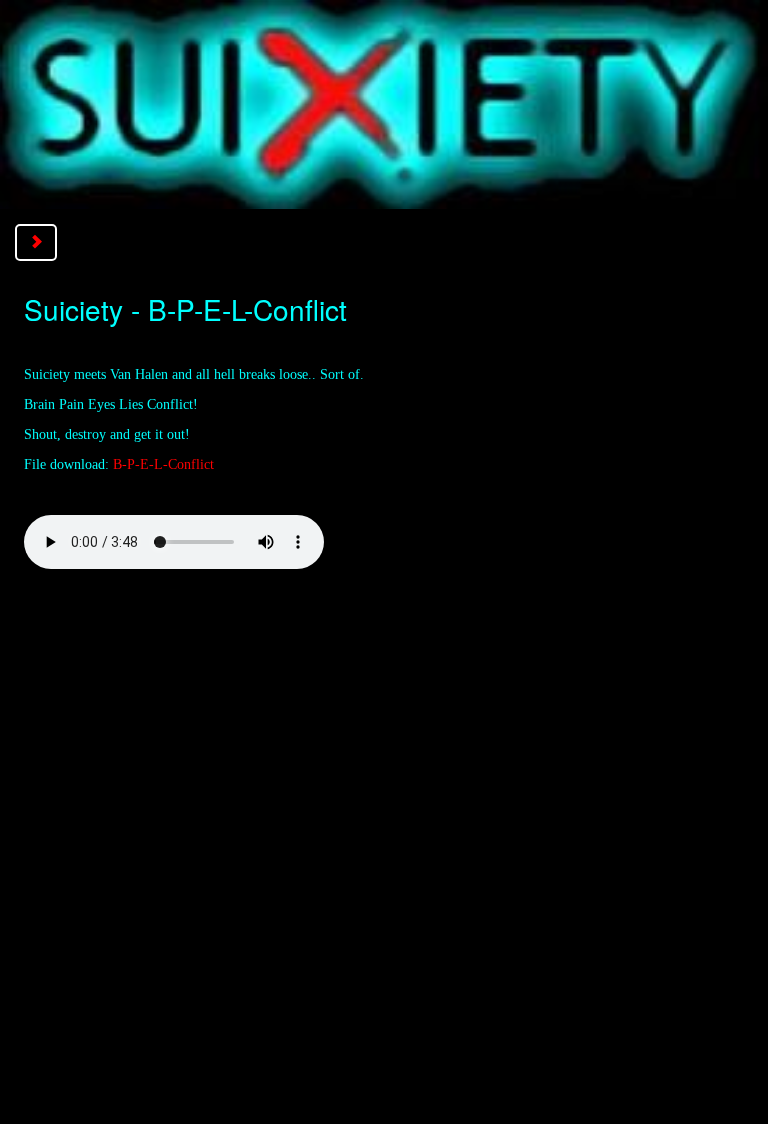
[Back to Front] (384, 103)
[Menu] (36, 242)
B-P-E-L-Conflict (163, 464)
